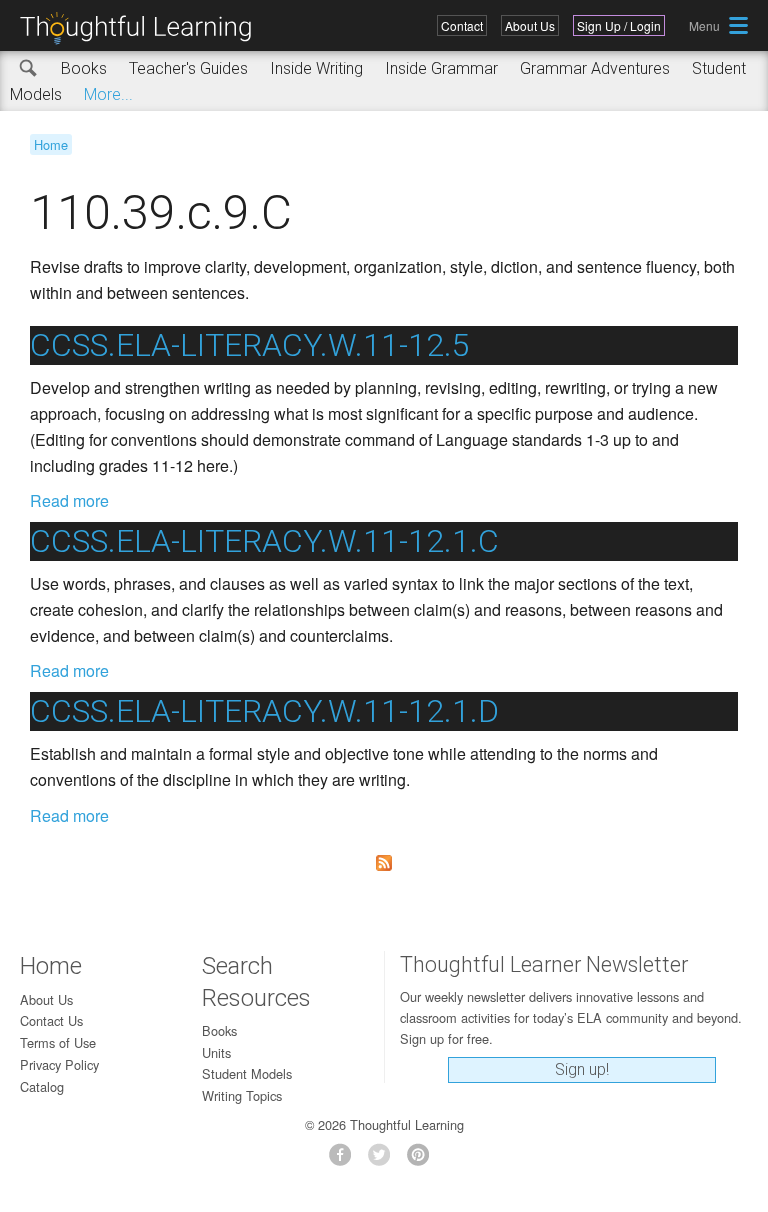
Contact (462, 25)
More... (108, 94)
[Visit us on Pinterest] (423, 1160)
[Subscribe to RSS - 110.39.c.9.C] (384, 863)
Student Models (247, 1073)
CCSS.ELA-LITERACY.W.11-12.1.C (264, 541)
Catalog (42, 1086)
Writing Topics (242, 1095)
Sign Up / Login (619, 25)
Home (51, 144)
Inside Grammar (441, 68)
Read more (69, 500)
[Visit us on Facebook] (345, 1160)
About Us (530, 25)
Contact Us (51, 1020)
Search (29, 69)
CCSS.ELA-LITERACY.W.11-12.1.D (264, 711)
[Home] (143, 28)
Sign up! (582, 1069)
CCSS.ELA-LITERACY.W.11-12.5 (250, 345)
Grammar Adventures (595, 68)
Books (84, 68)
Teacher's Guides (188, 68)
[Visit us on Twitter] (384, 1160)
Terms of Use (58, 1042)
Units (216, 1052)
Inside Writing (316, 68)
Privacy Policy (59, 1064)
